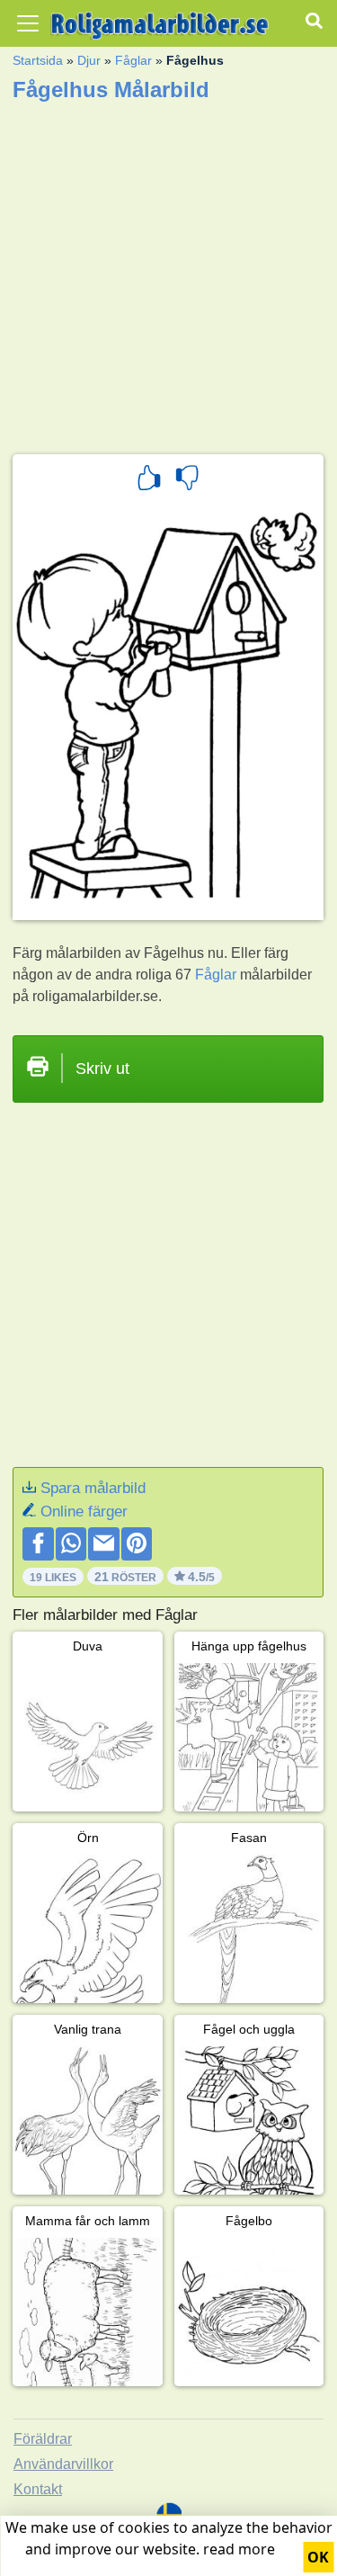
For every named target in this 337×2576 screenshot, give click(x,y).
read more (239, 2549)
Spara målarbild (93, 1488)
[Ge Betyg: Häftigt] (149, 480)
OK (318, 2557)
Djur (89, 60)
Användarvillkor (63, 2464)
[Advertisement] (168, 272)
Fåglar (133, 60)
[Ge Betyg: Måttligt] (187, 480)
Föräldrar (43, 2439)
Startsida (38, 60)
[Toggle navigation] (28, 23)
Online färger (84, 1512)
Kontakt (38, 2489)
